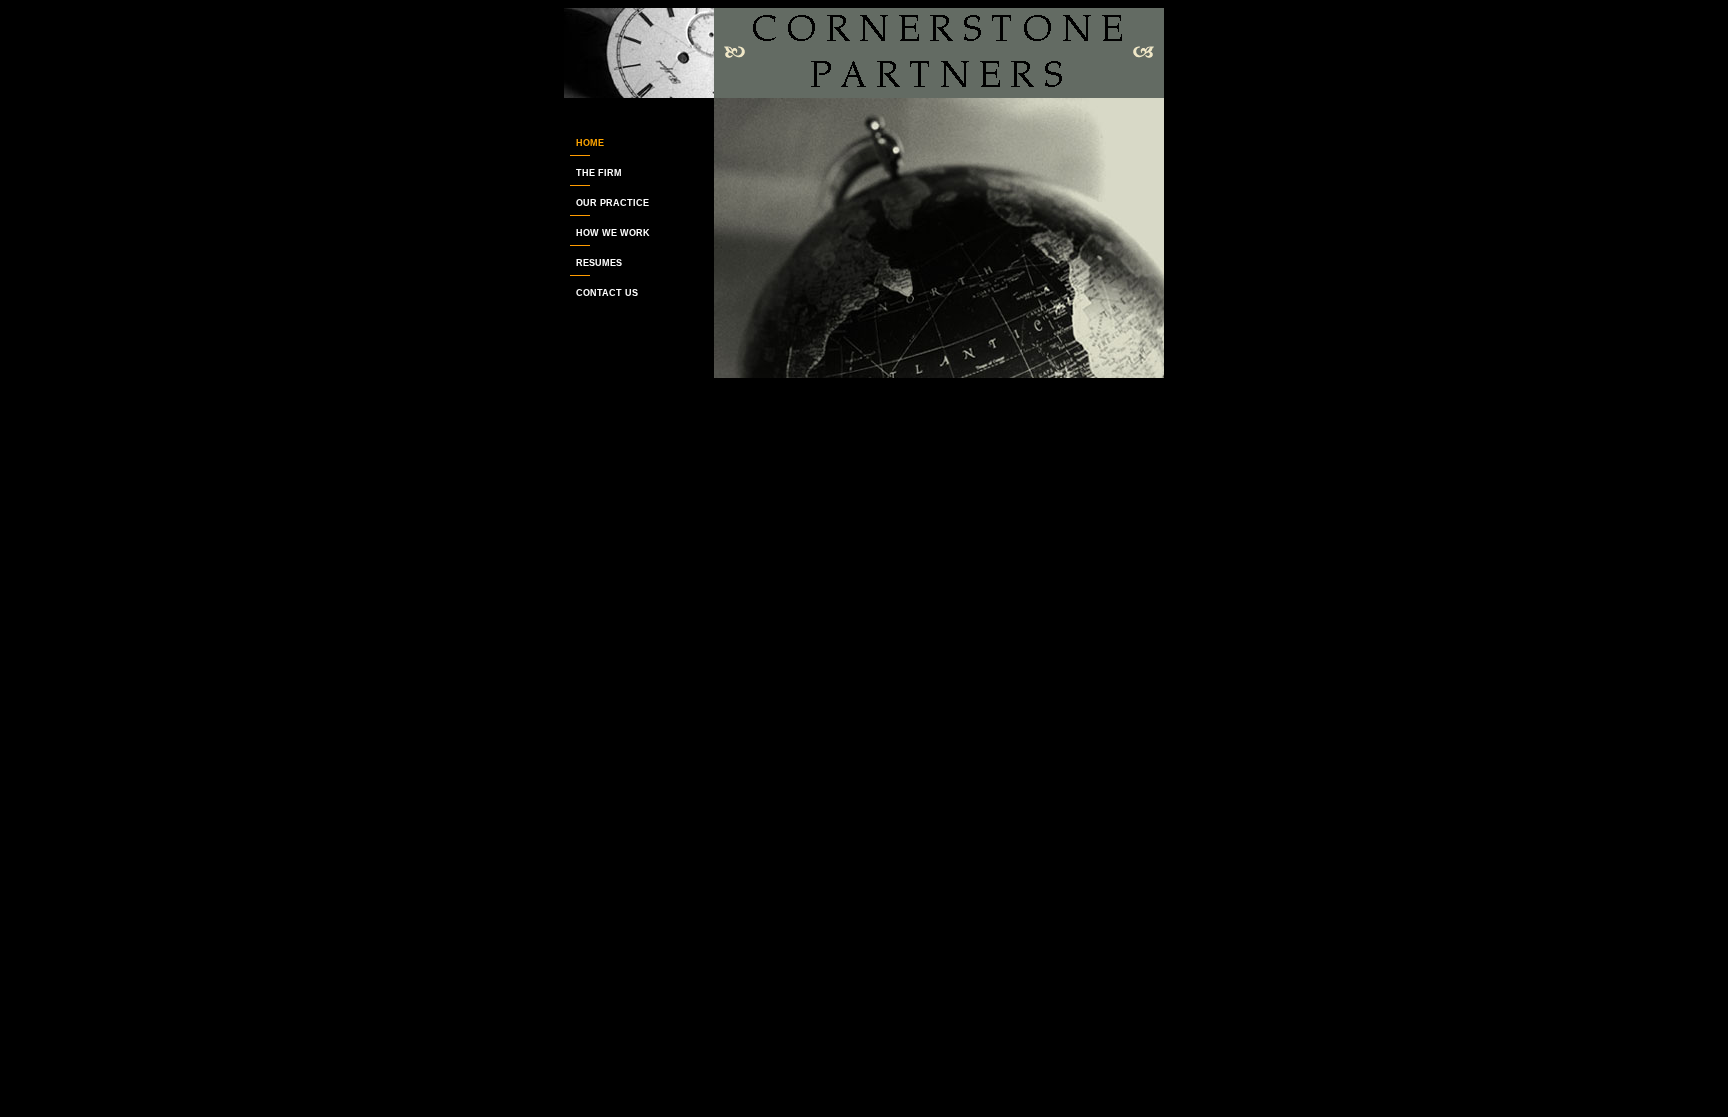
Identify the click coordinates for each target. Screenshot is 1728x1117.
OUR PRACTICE (606, 203)
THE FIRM (593, 173)
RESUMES (593, 263)
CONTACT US (601, 293)
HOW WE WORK (607, 233)
